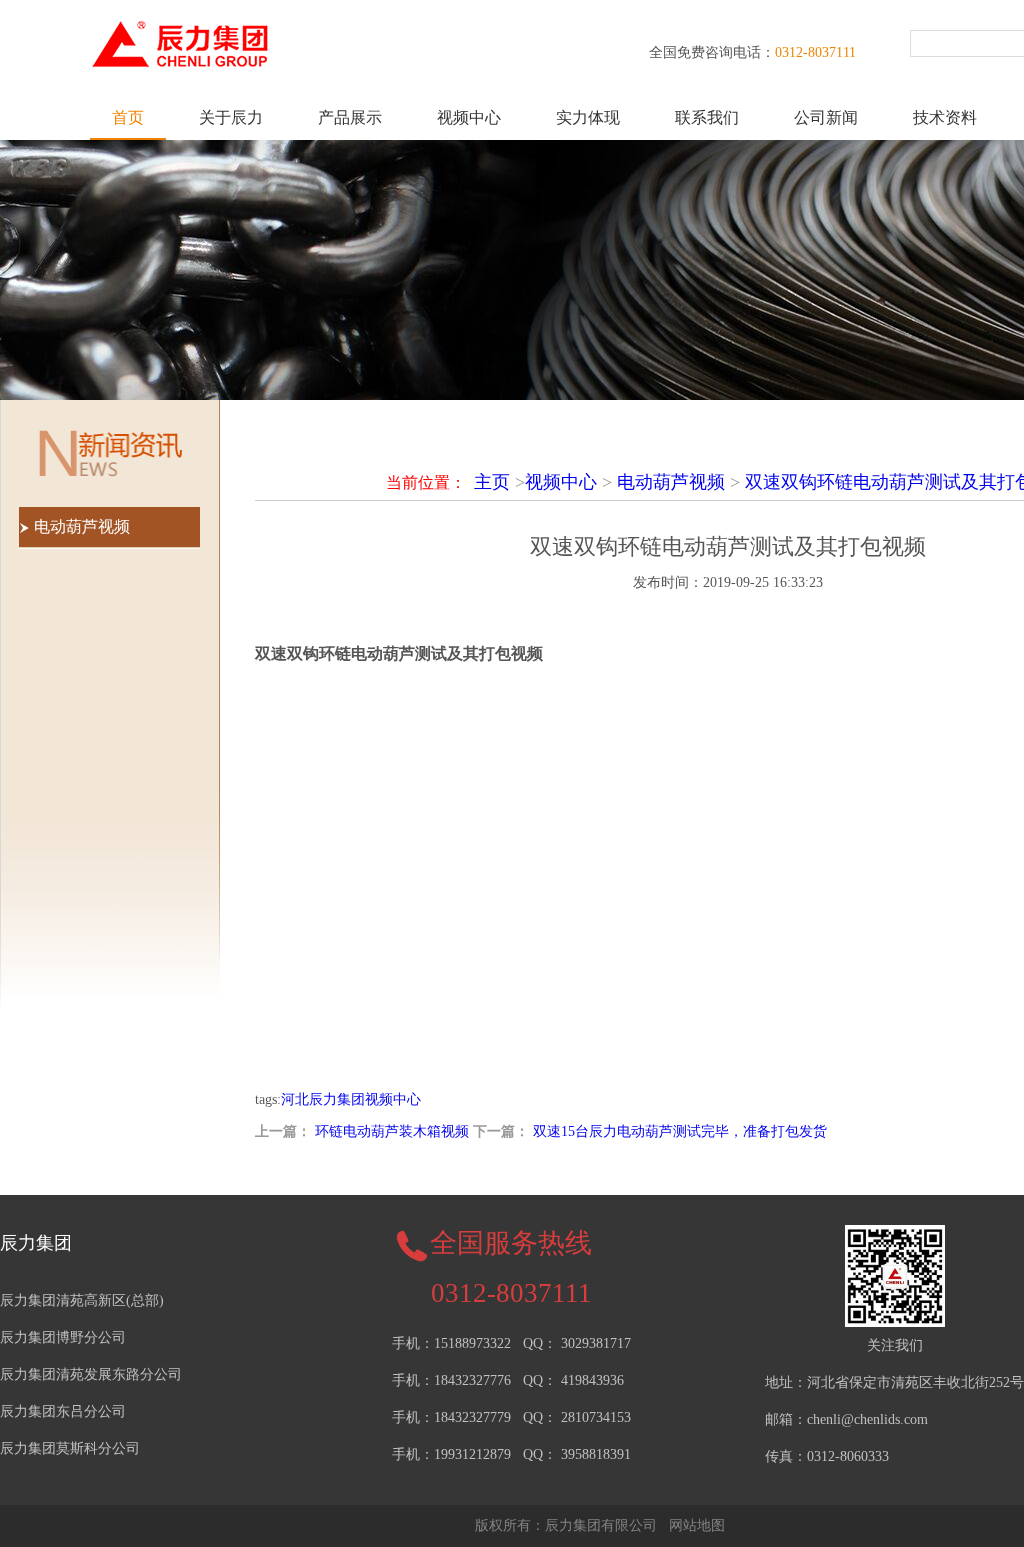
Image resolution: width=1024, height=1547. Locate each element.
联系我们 (707, 117)
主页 (492, 482)
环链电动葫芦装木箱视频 (392, 1131)
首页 (128, 117)
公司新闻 (826, 117)
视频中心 (469, 117)
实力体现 (588, 117)
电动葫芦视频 (671, 482)
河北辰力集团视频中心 (351, 1099)
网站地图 (697, 1525)
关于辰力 (231, 117)
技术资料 (945, 117)
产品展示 (350, 117)
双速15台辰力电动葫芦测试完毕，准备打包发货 (680, 1131)
